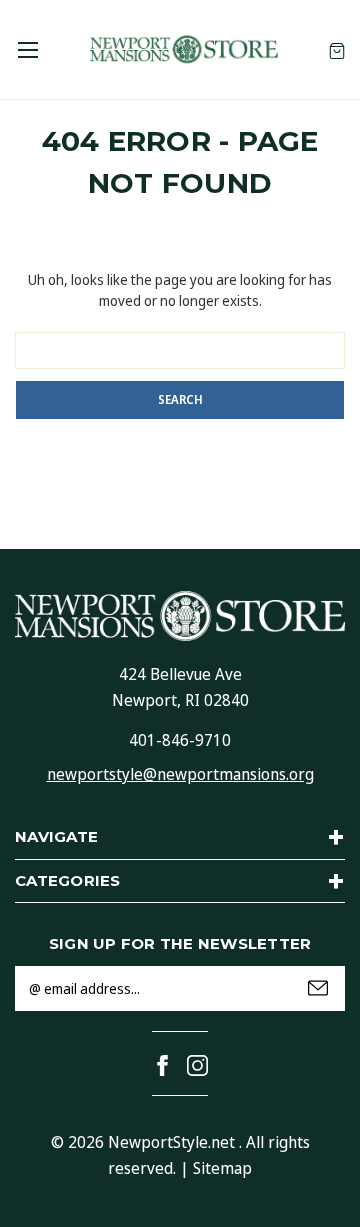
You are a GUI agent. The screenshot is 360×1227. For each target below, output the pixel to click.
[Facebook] (162, 1065)
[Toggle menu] (27, 49)
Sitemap (222, 1168)
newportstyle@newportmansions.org (180, 774)
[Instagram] (197, 1065)
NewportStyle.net (171, 1142)
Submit (318, 988)
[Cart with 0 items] (337, 49)
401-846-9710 (180, 740)
